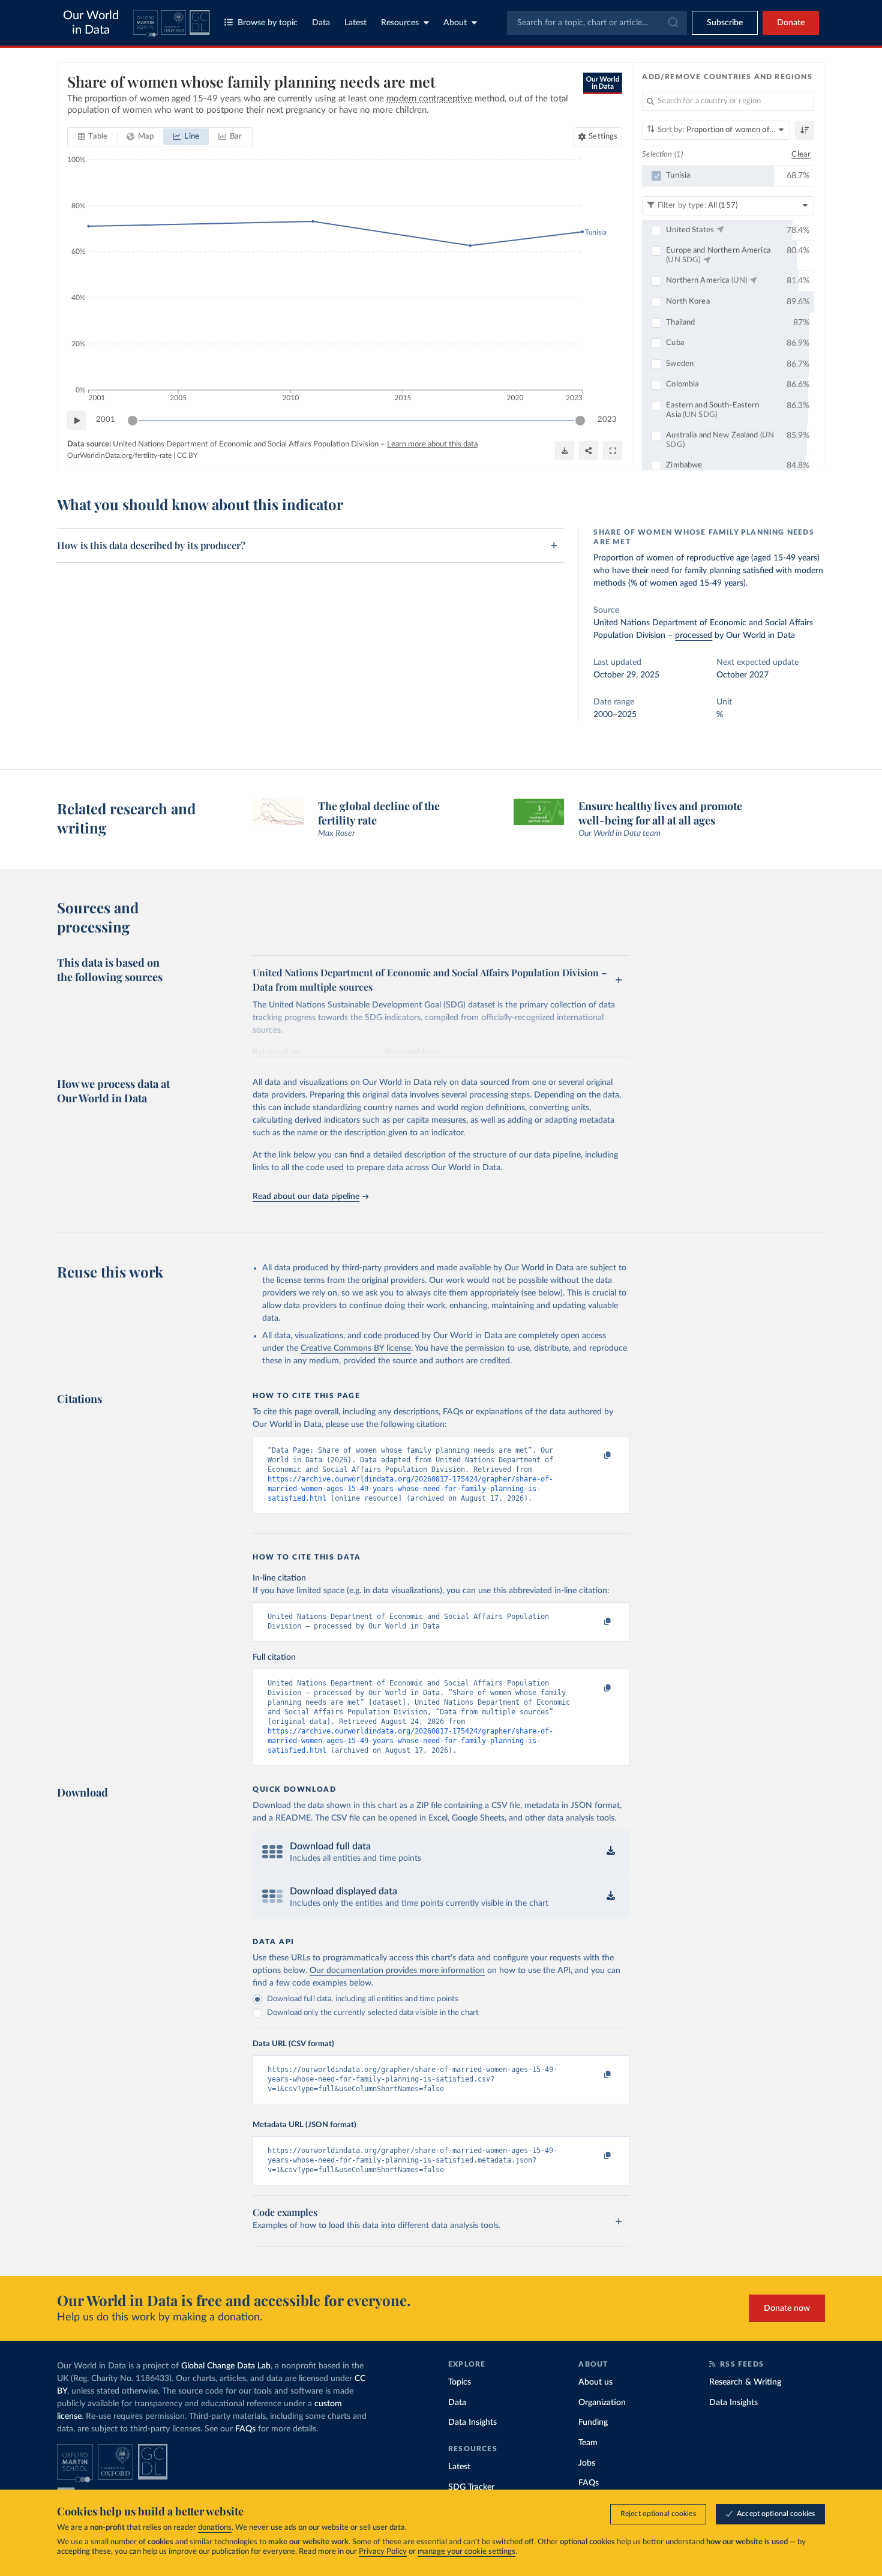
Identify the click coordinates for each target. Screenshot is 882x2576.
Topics (460, 2382)
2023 (607, 420)
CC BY (187, 455)
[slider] (133, 421)
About (455, 23)
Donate (791, 23)
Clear (801, 155)
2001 (106, 420)
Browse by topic (268, 23)
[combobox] (597, 23)
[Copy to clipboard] (595, 1456)
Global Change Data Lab (226, 2366)
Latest (355, 23)
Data (321, 23)
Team (588, 2443)
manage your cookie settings (466, 2552)
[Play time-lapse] (77, 421)
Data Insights (472, 2422)
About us (595, 2382)
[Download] (565, 451)
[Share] (589, 451)
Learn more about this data (432, 444)
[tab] (93, 137)
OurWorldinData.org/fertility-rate (119, 455)
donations (215, 2528)
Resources (400, 23)
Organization (602, 2403)
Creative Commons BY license (356, 1348)
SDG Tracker (471, 2487)
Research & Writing (745, 2382)
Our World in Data (91, 23)
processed (694, 635)
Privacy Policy (383, 2552)
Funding (593, 2422)
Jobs (587, 2463)
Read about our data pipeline (306, 1196)
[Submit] (672, 23)
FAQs (245, 2429)
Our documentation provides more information (397, 1971)
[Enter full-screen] (613, 451)
